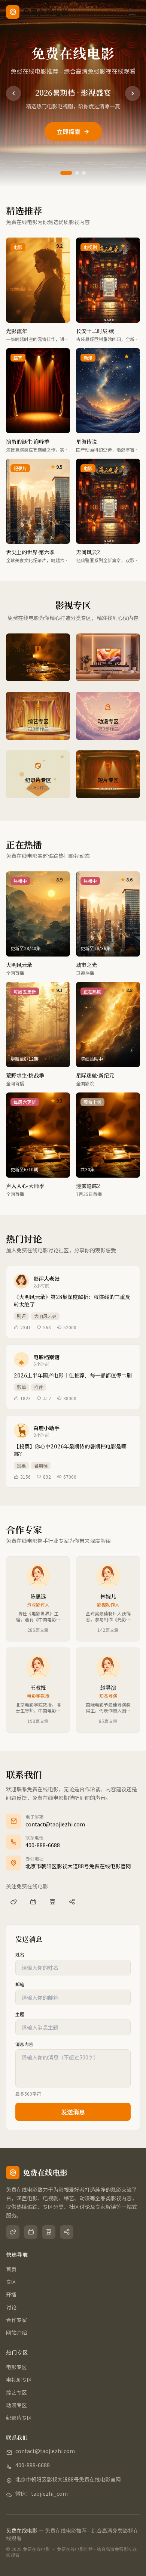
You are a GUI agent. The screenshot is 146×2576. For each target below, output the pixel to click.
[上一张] (13, 93)
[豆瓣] (52, 1902)
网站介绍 (16, 2332)
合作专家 (16, 2320)
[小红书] (72, 1902)
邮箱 (20, 1984)
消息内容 (24, 2044)
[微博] (13, 1902)
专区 (11, 2282)
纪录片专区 (19, 2418)
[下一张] (133, 93)
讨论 (11, 2307)
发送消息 (73, 2112)
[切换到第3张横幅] (84, 173)
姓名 (20, 1955)
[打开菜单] (132, 12)
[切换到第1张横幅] (66, 173)
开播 (11, 2294)
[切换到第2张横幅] (77, 173)
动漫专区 (16, 2405)
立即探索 (69, 131)
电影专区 (16, 2367)
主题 (20, 2014)
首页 (11, 2269)
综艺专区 (16, 2392)
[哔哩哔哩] (33, 1902)
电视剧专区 (19, 2380)
